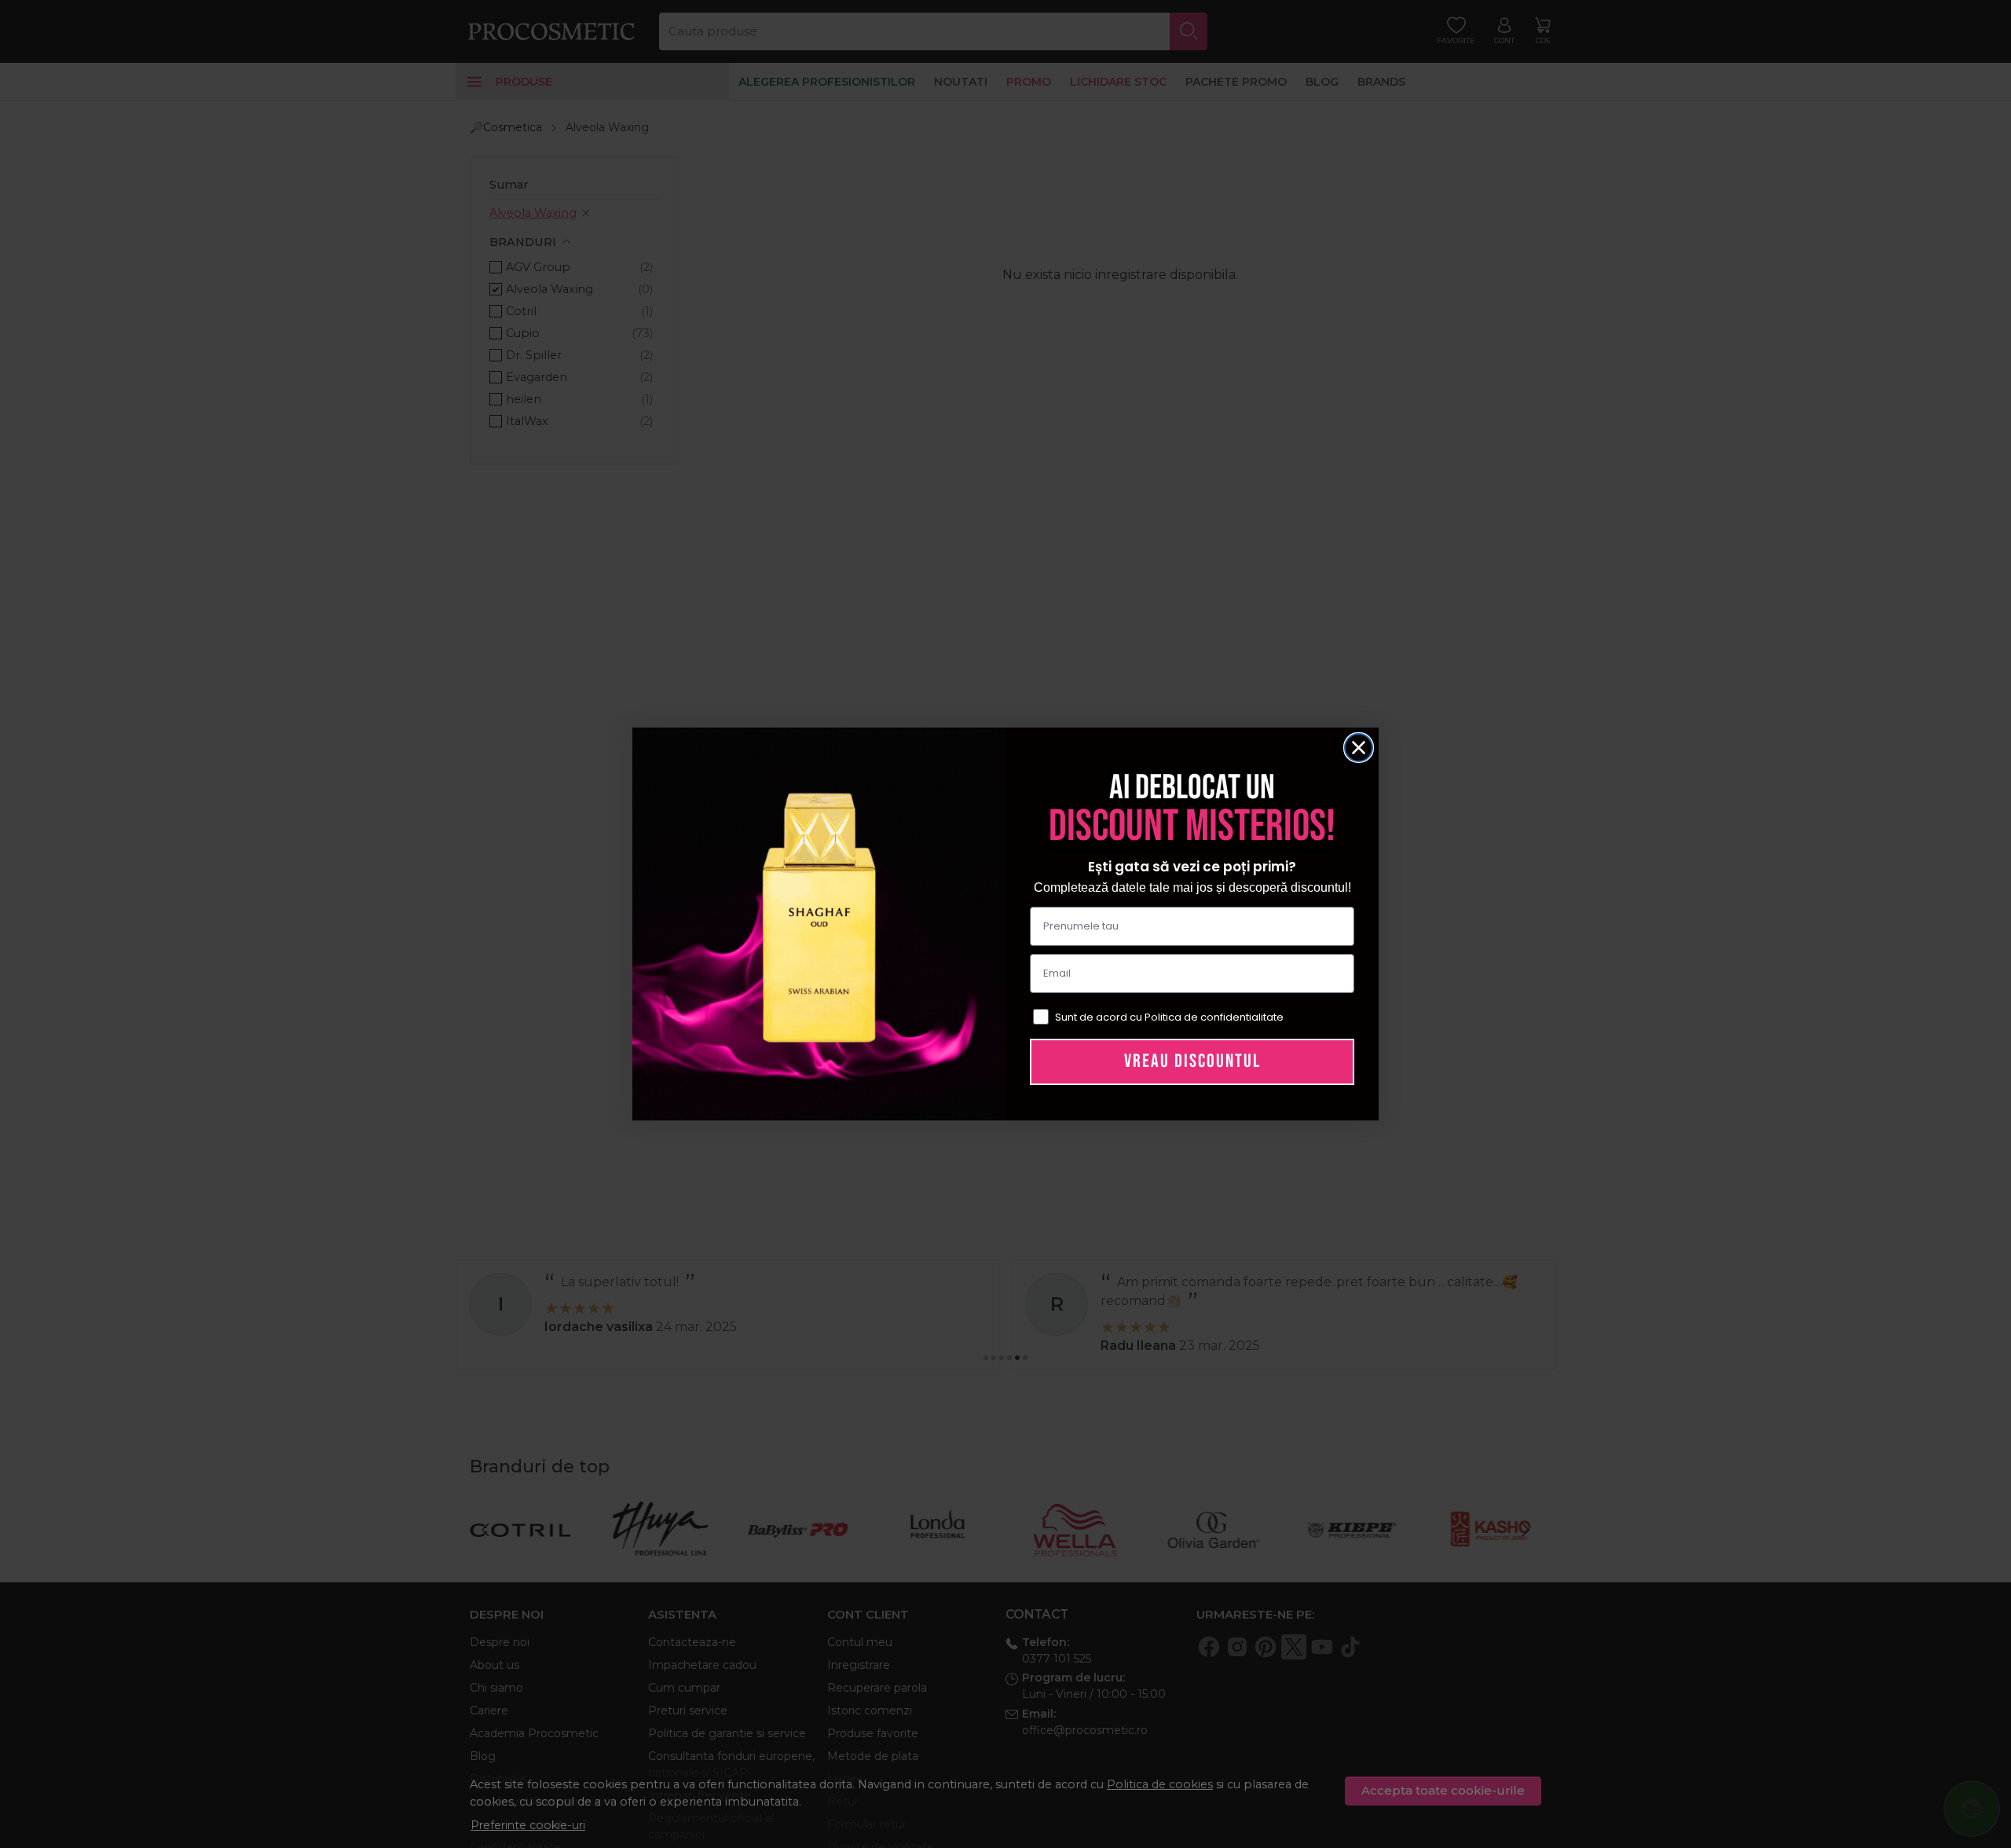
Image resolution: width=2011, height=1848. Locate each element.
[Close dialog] (1359, 748)
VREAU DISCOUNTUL (1192, 1061)
